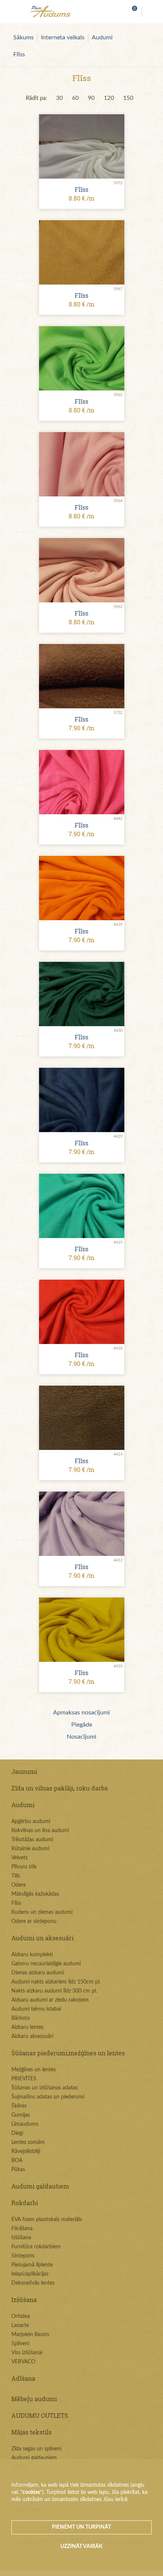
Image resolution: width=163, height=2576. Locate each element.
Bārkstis (21, 2018)
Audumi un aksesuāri (42, 1938)
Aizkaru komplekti (32, 1955)
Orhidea (21, 2316)
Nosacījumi (81, 1737)
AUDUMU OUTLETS (40, 2415)
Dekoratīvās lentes (33, 2283)
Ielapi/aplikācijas (30, 2274)
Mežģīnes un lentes (34, 2070)
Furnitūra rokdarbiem (36, 2247)
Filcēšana (22, 2229)
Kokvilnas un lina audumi (40, 1831)
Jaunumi (24, 1771)
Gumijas (21, 2115)
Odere (19, 1885)
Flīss (19, 54)
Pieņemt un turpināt (81, 2527)
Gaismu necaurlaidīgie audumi (46, 1964)
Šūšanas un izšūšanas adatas (45, 2088)
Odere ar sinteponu (34, 1921)
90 (91, 98)
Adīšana (23, 2378)
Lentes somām (28, 2142)
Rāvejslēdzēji (26, 2151)
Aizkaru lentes (27, 2027)
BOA (17, 2161)
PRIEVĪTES (24, 2079)
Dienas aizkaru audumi (38, 1973)
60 (75, 98)
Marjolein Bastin (30, 2335)
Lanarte (20, 2326)
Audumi (102, 37)
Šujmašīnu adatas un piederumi (48, 2097)
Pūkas (18, 2170)
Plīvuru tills (24, 1867)
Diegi (17, 2133)
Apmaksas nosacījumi (81, 1713)
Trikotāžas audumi (32, 1840)
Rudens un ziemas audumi (42, 1912)
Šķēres (19, 2106)
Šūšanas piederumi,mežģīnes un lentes (68, 2053)
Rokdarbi (25, 2203)
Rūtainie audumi (30, 1849)
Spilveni (20, 2344)
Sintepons (23, 2256)
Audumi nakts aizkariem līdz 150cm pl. (56, 1982)
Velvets (20, 1858)
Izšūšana (21, 2238)
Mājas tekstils (31, 2432)
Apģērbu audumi (31, 1822)
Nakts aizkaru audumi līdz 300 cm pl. (54, 1991)
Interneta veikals (63, 37)
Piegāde (82, 1725)
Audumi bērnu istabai (36, 2009)
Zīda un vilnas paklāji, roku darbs (60, 1788)
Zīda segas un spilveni (36, 2449)
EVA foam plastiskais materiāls (47, 2220)
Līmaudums (25, 2124)
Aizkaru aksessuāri (32, 2036)
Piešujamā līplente (32, 2265)
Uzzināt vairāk (81, 2546)
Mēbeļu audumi (34, 2399)
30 (60, 98)
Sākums (24, 37)
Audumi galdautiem (40, 2186)
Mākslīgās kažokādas (35, 1894)
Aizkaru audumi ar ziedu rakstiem (50, 2000)
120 (109, 98)
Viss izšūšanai (27, 2353)
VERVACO (23, 2362)
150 (128, 98)
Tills (16, 1876)
